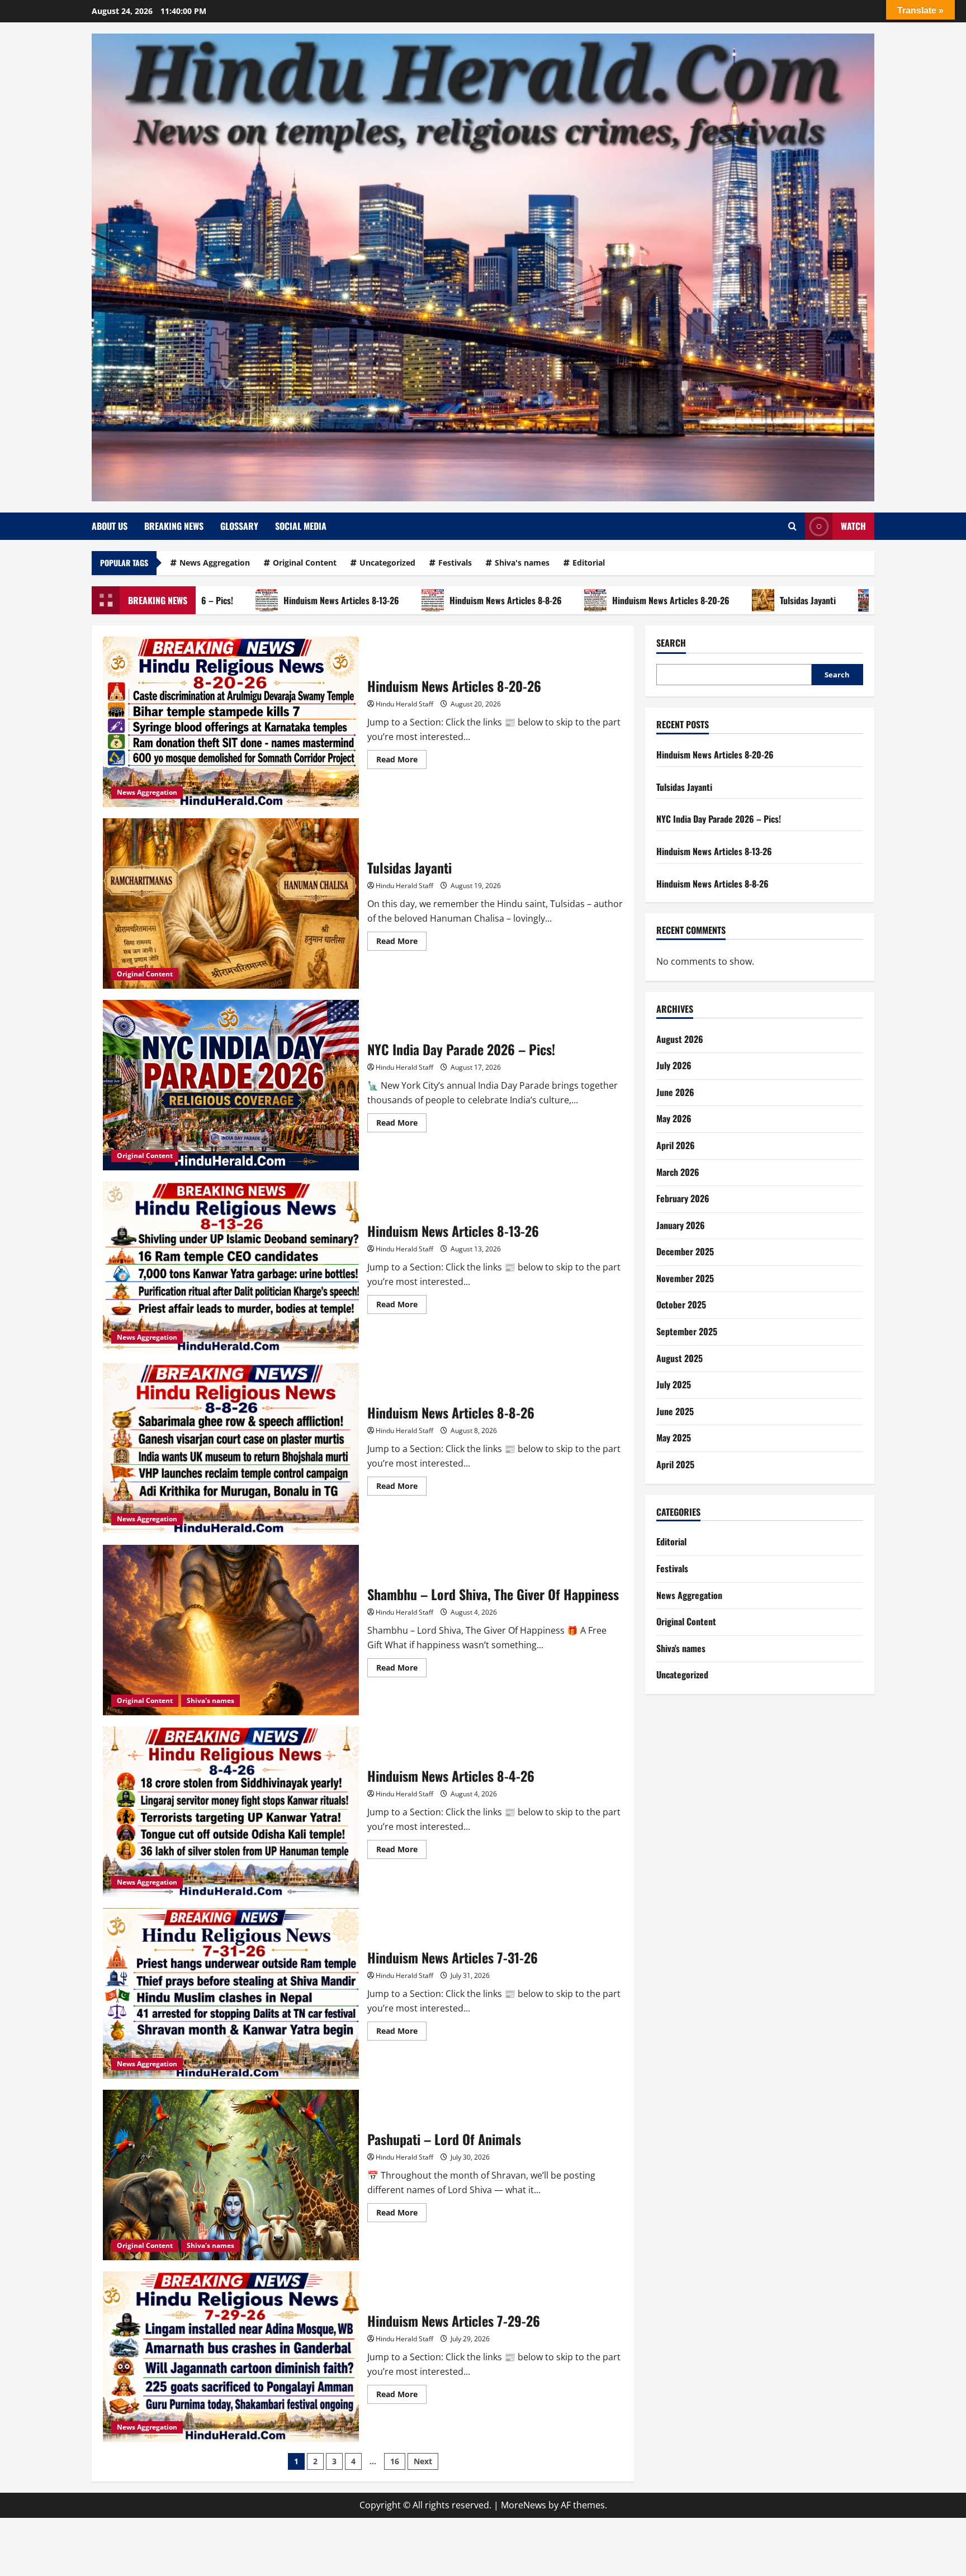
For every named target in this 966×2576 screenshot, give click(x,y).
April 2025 (675, 1464)
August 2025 (679, 1358)
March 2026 (678, 1171)
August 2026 (680, 1038)
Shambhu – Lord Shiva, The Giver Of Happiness (231, 1630)
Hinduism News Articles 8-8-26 (406, 600)
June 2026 (675, 1092)
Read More (401, 761)
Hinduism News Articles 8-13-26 (241, 600)
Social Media (301, 526)
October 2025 (681, 1304)
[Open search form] (792, 526)
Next (423, 2461)
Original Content (305, 563)
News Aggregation (215, 563)
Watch (853, 526)
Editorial (589, 563)
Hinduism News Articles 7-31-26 (231, 1993)
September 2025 (687, 1331)
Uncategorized (387, 563)
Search (671, 643)
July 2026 (674, 1065)
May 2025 (674, 1438)
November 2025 (685, 1278)
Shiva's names (522, 563)
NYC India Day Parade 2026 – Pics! (848, 600)
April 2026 (676, 1145)
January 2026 (681, 1225)
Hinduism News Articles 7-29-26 (231, 2357)
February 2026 (683, 1198)
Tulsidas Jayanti (708, 600)
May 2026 (674, 1118)
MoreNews (524, 2505)
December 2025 (685, 1251)
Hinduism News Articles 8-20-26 (571, 600)
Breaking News (174, 526)
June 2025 (675, 1411)
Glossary (239, 526)
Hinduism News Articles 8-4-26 (231, 1812)
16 (395, 2461)
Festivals (455, 563)
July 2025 (674, 1384)
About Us (110, 526)
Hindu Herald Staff (404, 704)
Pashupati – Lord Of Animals (231, 2175)
